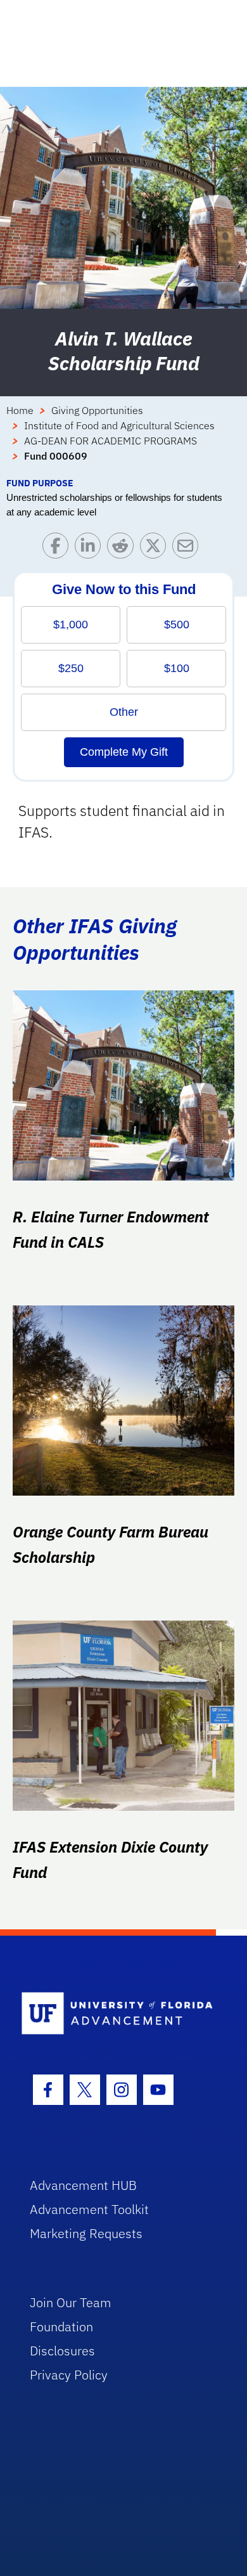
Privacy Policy (69, 2375)
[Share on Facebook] (59, 549)
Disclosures (62, 2351)
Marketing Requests (86, 2233)
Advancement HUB (83, 2185)
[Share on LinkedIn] (91, 549)
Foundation (61, 2327)
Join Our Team (71, 2302)
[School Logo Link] (117, 2014)
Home (20, 410)
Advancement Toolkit (89, 2209)
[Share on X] (156, 549)
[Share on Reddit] (123, 549)
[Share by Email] (188, 549)
